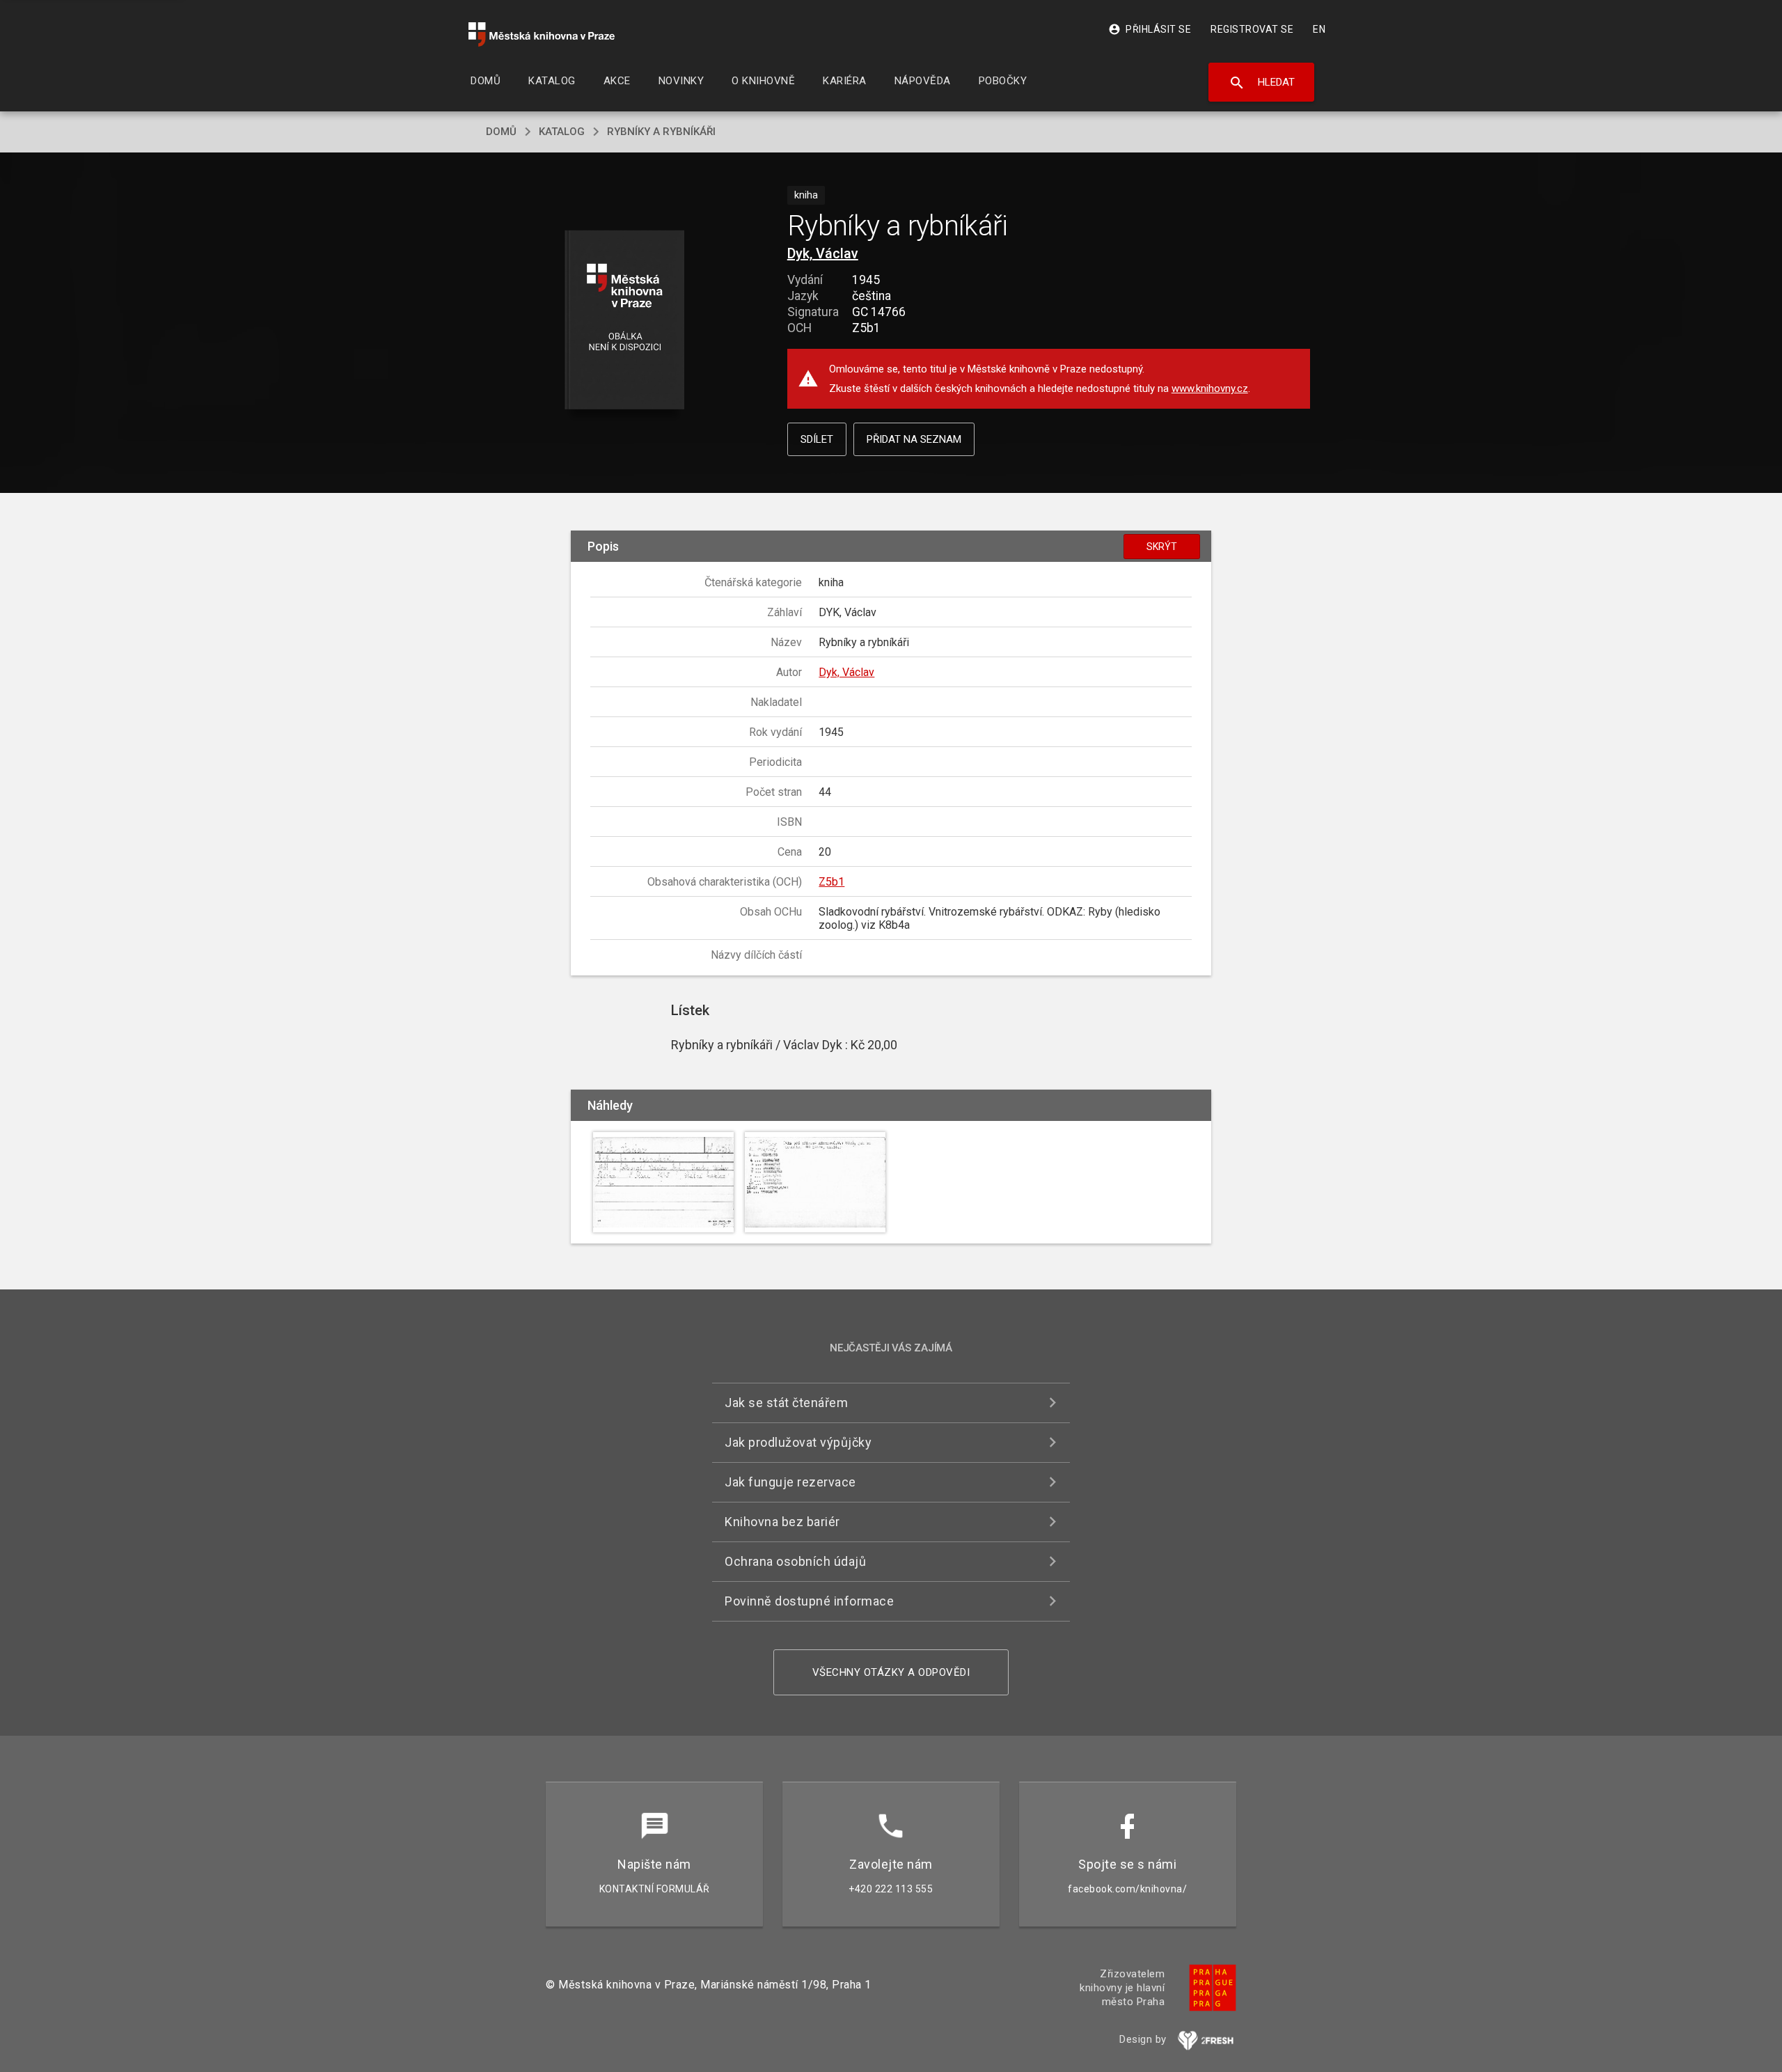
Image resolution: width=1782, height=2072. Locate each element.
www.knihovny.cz (1210, 388)
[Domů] (542, 34)
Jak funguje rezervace (790, 1482)
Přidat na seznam (914, 439)
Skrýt (1162, 547)
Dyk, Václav (823, 253)
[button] (625, 321)
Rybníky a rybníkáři (661, 132)
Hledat (1262, 83)
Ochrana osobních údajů (795, 1561)
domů (501, 132)
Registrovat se (1252, 29)
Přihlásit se (1150, 29)
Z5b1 (831, 882)
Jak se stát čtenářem (786, 1403)
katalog (562, 132)
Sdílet (817, 439)
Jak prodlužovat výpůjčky (798, 1442)
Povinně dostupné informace (809, 1601)
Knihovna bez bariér (782, 1522)
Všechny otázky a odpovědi (891, 1672)
